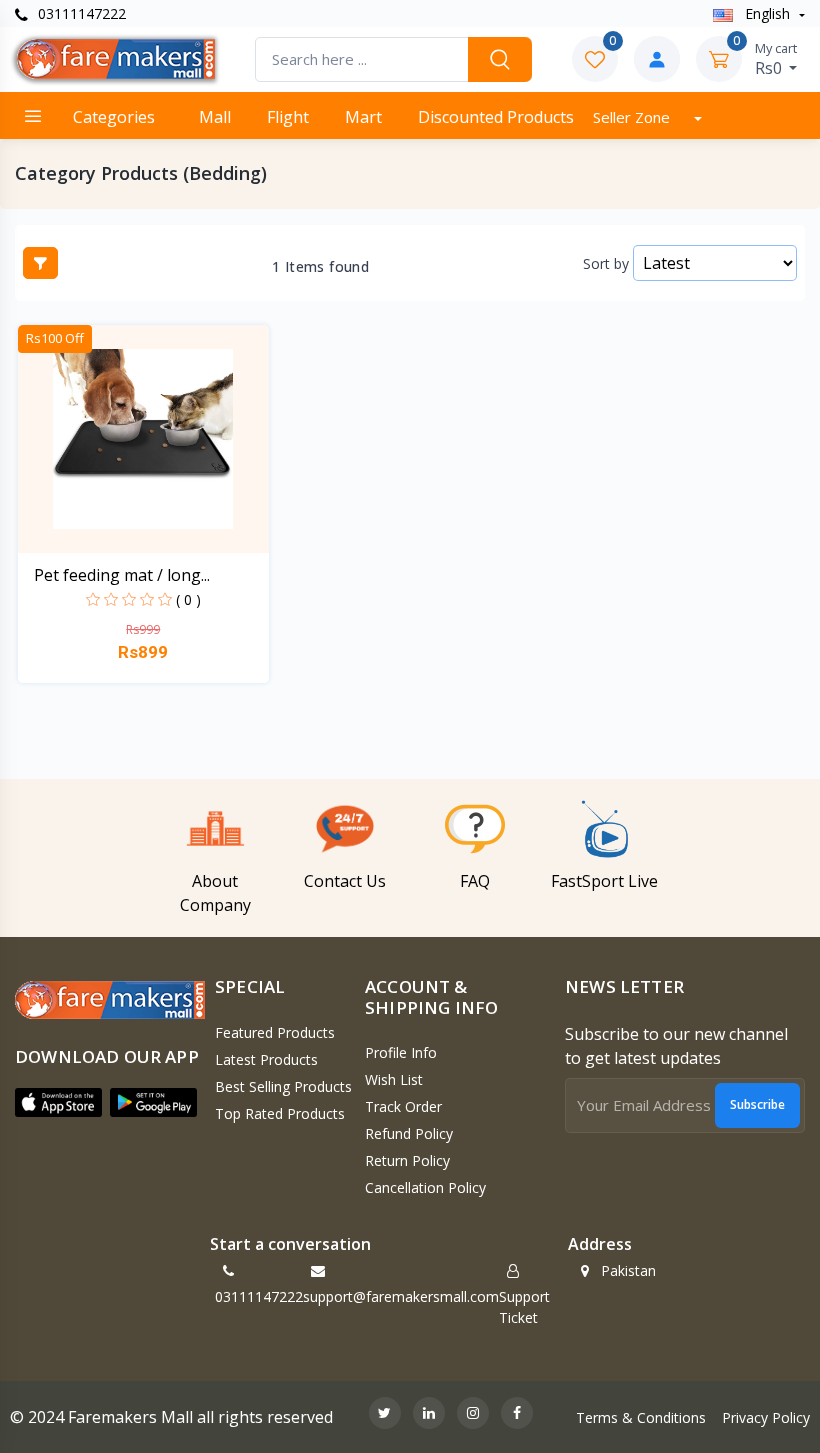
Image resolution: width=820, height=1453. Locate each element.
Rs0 (776, 59)
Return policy (407, 1160)
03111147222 (80, 13)
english (767, 13)
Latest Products (266, 1059)
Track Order (403, 1106)
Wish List (394, 1079)
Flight (288, 117)
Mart (363, 117)
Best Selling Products (283, 1086)
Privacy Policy (766, 1417)
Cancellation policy (425, 1187)
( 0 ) (188, 599)
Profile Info (401, 1052)
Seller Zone (633, 117)
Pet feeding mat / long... (122, 575)
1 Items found (320, 267)
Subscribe (757, 1104)
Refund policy (409, 1133)
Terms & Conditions (641, 1417)
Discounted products (496, 117)
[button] (58, 1103)
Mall (215, 117)
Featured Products (275, 1032)
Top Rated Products (280, 1113)
